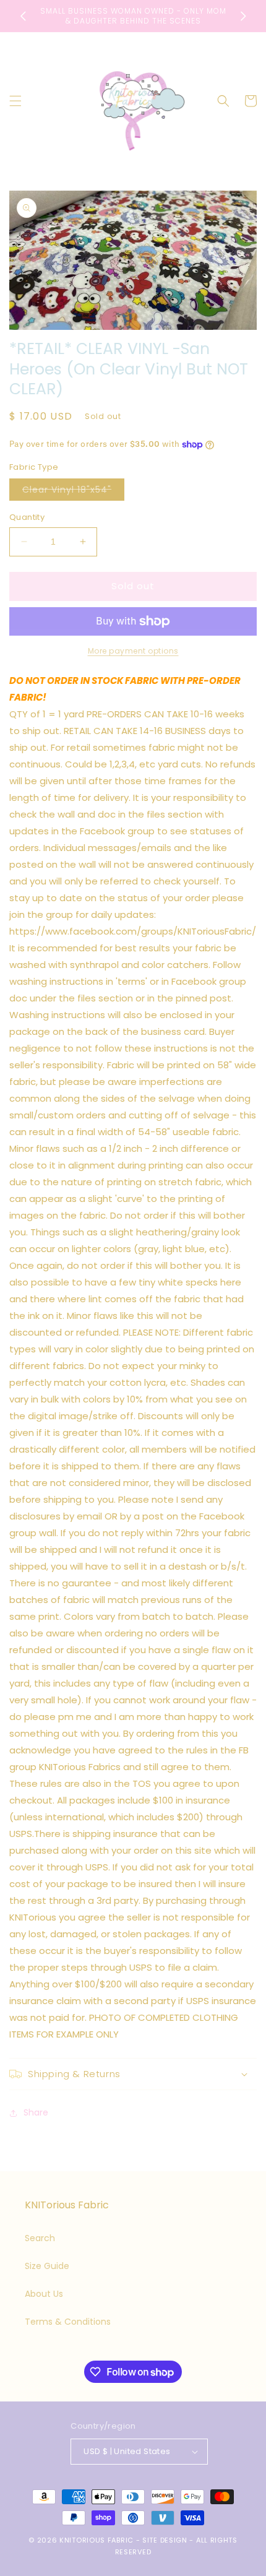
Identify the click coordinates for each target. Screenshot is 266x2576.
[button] (15, 101)
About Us (44, 2294)
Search (40, 2238)
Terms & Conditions (68, 2322)
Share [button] (36, 2112)
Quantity (27, 517)
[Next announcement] (243, 16)
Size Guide (47, 2266)
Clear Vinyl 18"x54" (73, 492)
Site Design (165, 2540)
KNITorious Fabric (97, 2540)
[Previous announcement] (23, 16)
